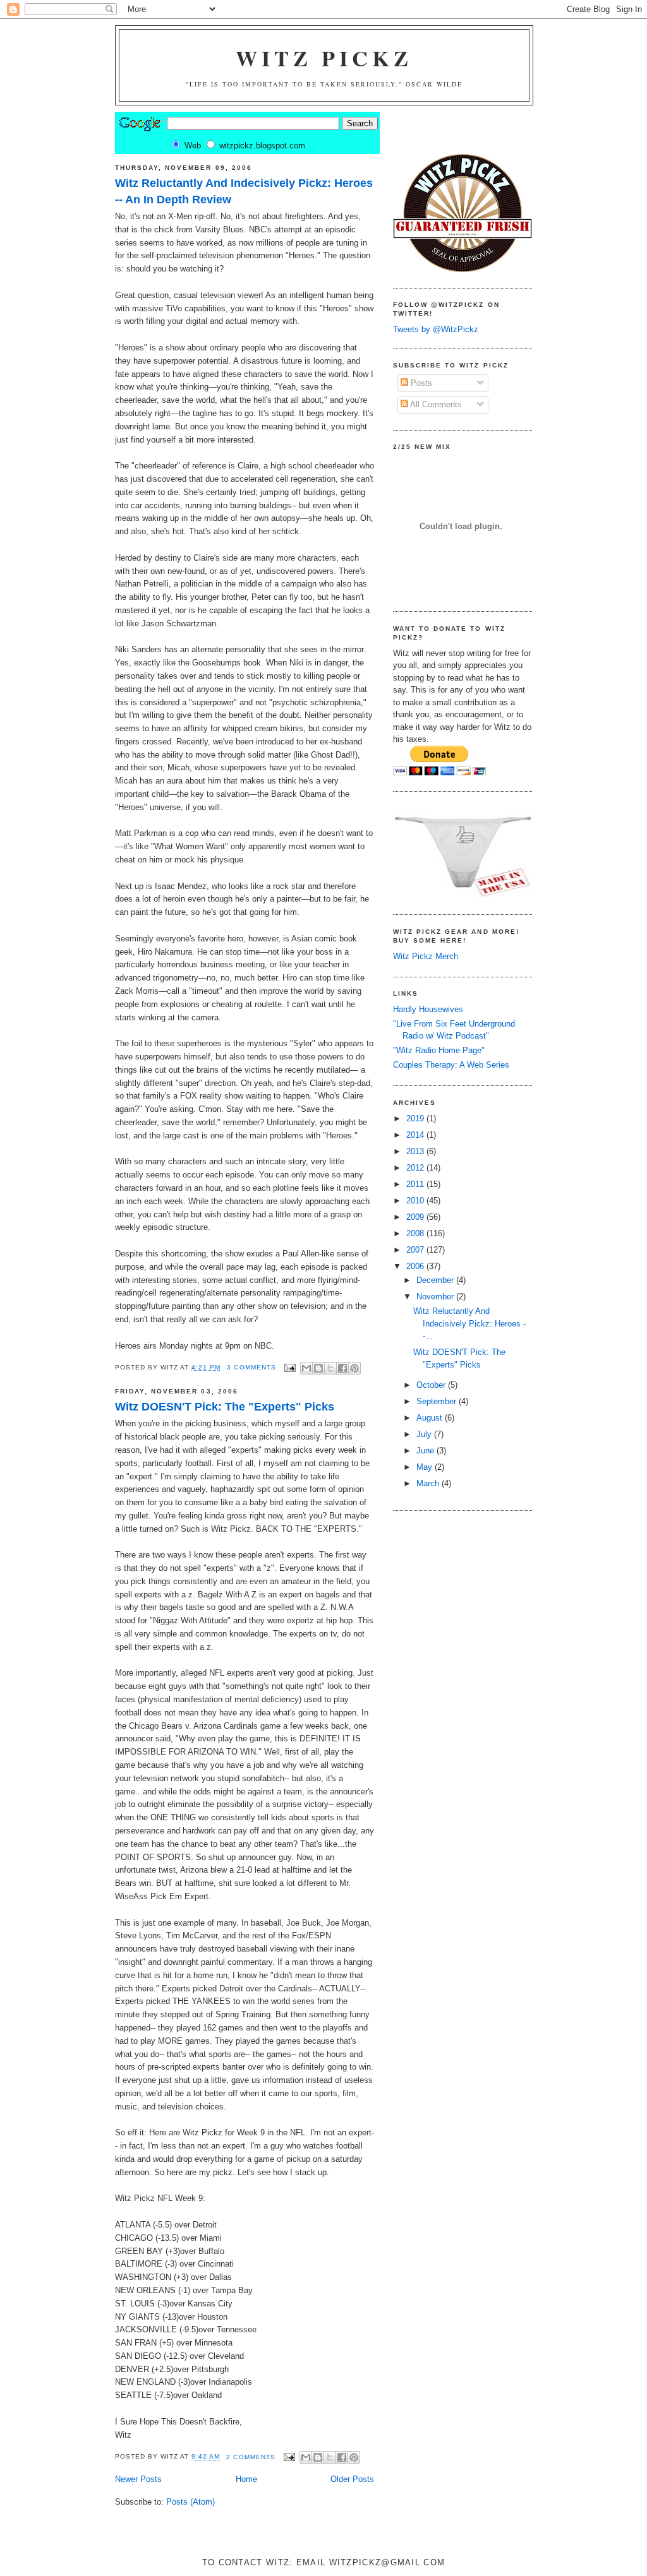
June (426, 1451)
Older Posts (352, 2479)
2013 (416, 1151)
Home (246, 2479)
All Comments (435, 404)
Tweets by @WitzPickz (436, 329)
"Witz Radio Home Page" (439, 1050)
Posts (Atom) (190, 2502)
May (426, 1467)
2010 (416, 1201)
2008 (416, 1233)
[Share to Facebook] (342, 1368)
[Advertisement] (431, 1542)
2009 (416, 1217)
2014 (416, 1135)
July (425, 1434)
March (429, 1483)
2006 (416, 1266)
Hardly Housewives (428, 1009)
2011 (416, 1184)
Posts (420, 383)
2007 (416, 1250)
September (438, 1401)
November (436, 1297)
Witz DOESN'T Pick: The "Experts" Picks (225, 1407)
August (431, 1418)
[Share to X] (330, 1368)
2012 (416, 1168)
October (432, 1385)
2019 (416, 1118)
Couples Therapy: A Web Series (451, 1065)
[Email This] (306, 1368)
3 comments (251, 1367)
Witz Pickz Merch (426, 956)
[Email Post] (290, 1367)
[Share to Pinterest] (354, 1368)
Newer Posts (138, 2479)
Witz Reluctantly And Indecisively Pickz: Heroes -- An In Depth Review (244, 191)
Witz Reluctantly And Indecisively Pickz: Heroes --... (469, 1323)
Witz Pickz (324, 58)
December (436, 1280)
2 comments (251, 2457)
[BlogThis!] (318, 1368)
